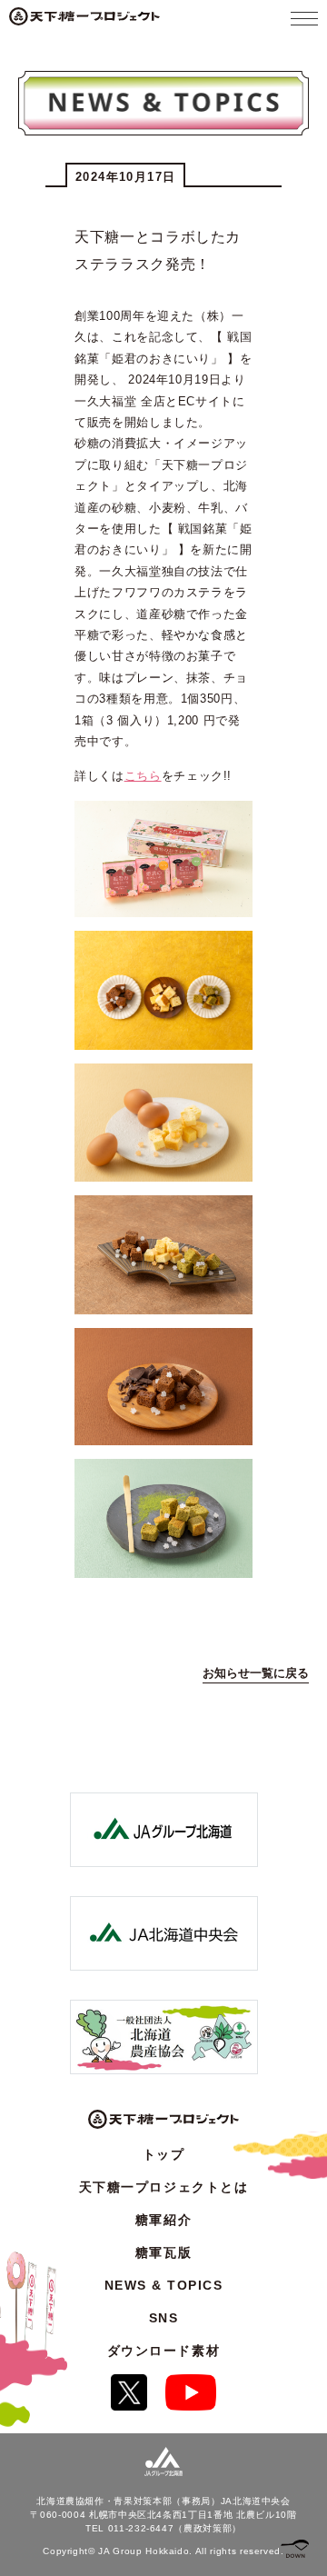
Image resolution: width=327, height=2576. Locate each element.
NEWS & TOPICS (164, 2285)
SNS (164, 2318)
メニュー (304, 18)
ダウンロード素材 (163, 2351)
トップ (164, 2154)
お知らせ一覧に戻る (256, 1673)
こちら (143, 776)
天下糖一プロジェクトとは (163, 2187)
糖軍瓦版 (163, 2252)
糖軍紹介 (163, 2220)
